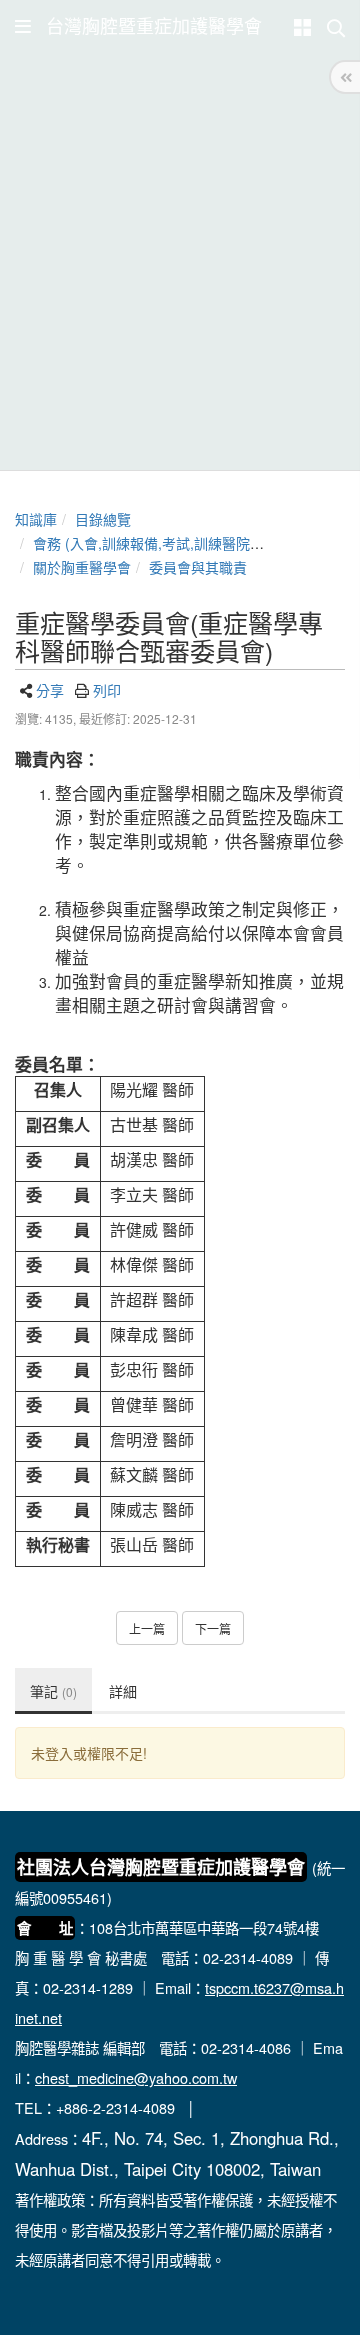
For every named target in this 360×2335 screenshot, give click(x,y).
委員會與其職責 (198, 567)
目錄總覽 (103, 519)
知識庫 (36, 519)
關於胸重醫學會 (82, 567)
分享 (50, 690)
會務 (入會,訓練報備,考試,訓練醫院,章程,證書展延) (190, 543)
